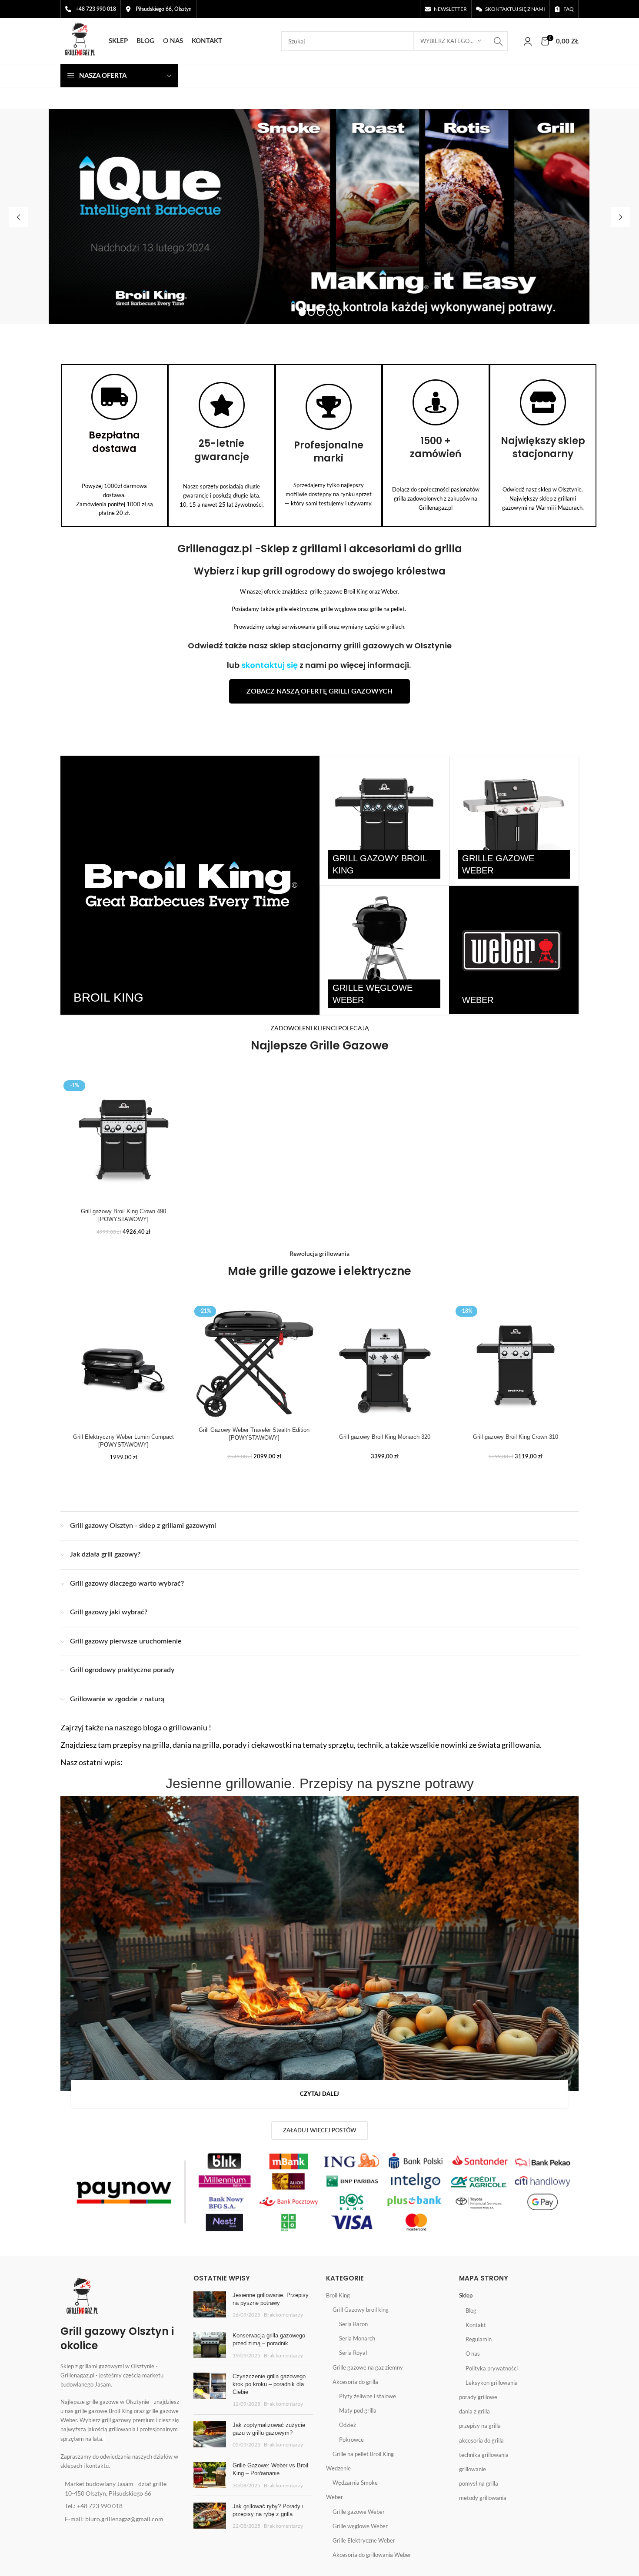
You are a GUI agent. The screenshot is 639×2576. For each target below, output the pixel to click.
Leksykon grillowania (492, 2383)
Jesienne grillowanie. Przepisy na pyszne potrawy (320, 1783)
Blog (471, 2310)
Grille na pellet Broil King (363, 2454)
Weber (334, 2497)
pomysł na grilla (479, 2483)
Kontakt (476, 2325)
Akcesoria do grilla (355, 2382)
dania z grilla (474, 2411)
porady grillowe (478, 2397)
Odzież (348, 2425)
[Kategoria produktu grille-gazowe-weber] (514, 820)
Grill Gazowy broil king (361, 2310)
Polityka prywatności (492, 2368)
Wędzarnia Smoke (355, 2483)
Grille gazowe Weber (359, 2512)
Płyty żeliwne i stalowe (368, 2396)
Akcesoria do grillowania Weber (372, 2555)
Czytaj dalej (319, 2094)
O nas (473, 2354)
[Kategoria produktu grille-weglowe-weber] (384, 950)
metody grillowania (483, 2498)
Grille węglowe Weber (360, 2526)
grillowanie (473, 2469)
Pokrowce (351, 2440)
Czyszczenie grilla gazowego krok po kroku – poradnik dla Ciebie (269, 2384)
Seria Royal (353, 2353)
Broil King (338, 2295)
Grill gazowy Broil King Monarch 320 (385, 1437)
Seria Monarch (357, 2338)
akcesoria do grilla (481, 2440)
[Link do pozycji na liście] (120, 2489)
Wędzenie (338, 2468)
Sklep (466, 2296)
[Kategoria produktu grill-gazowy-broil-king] (384, 820)
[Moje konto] (528, 41)
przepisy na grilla (480, 2426)
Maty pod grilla (358, 2410)
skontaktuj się (270, 665)
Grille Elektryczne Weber (364, 2540)
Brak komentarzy (283, 2314)
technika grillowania (484, 2455)
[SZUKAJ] (498, 41)
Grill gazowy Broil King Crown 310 (516, 1437)
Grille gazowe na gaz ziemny (368, 2367)
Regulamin (479, 2339)
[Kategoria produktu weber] (514, 950)
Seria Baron (353, 2324)
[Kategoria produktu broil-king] (190, 885)
